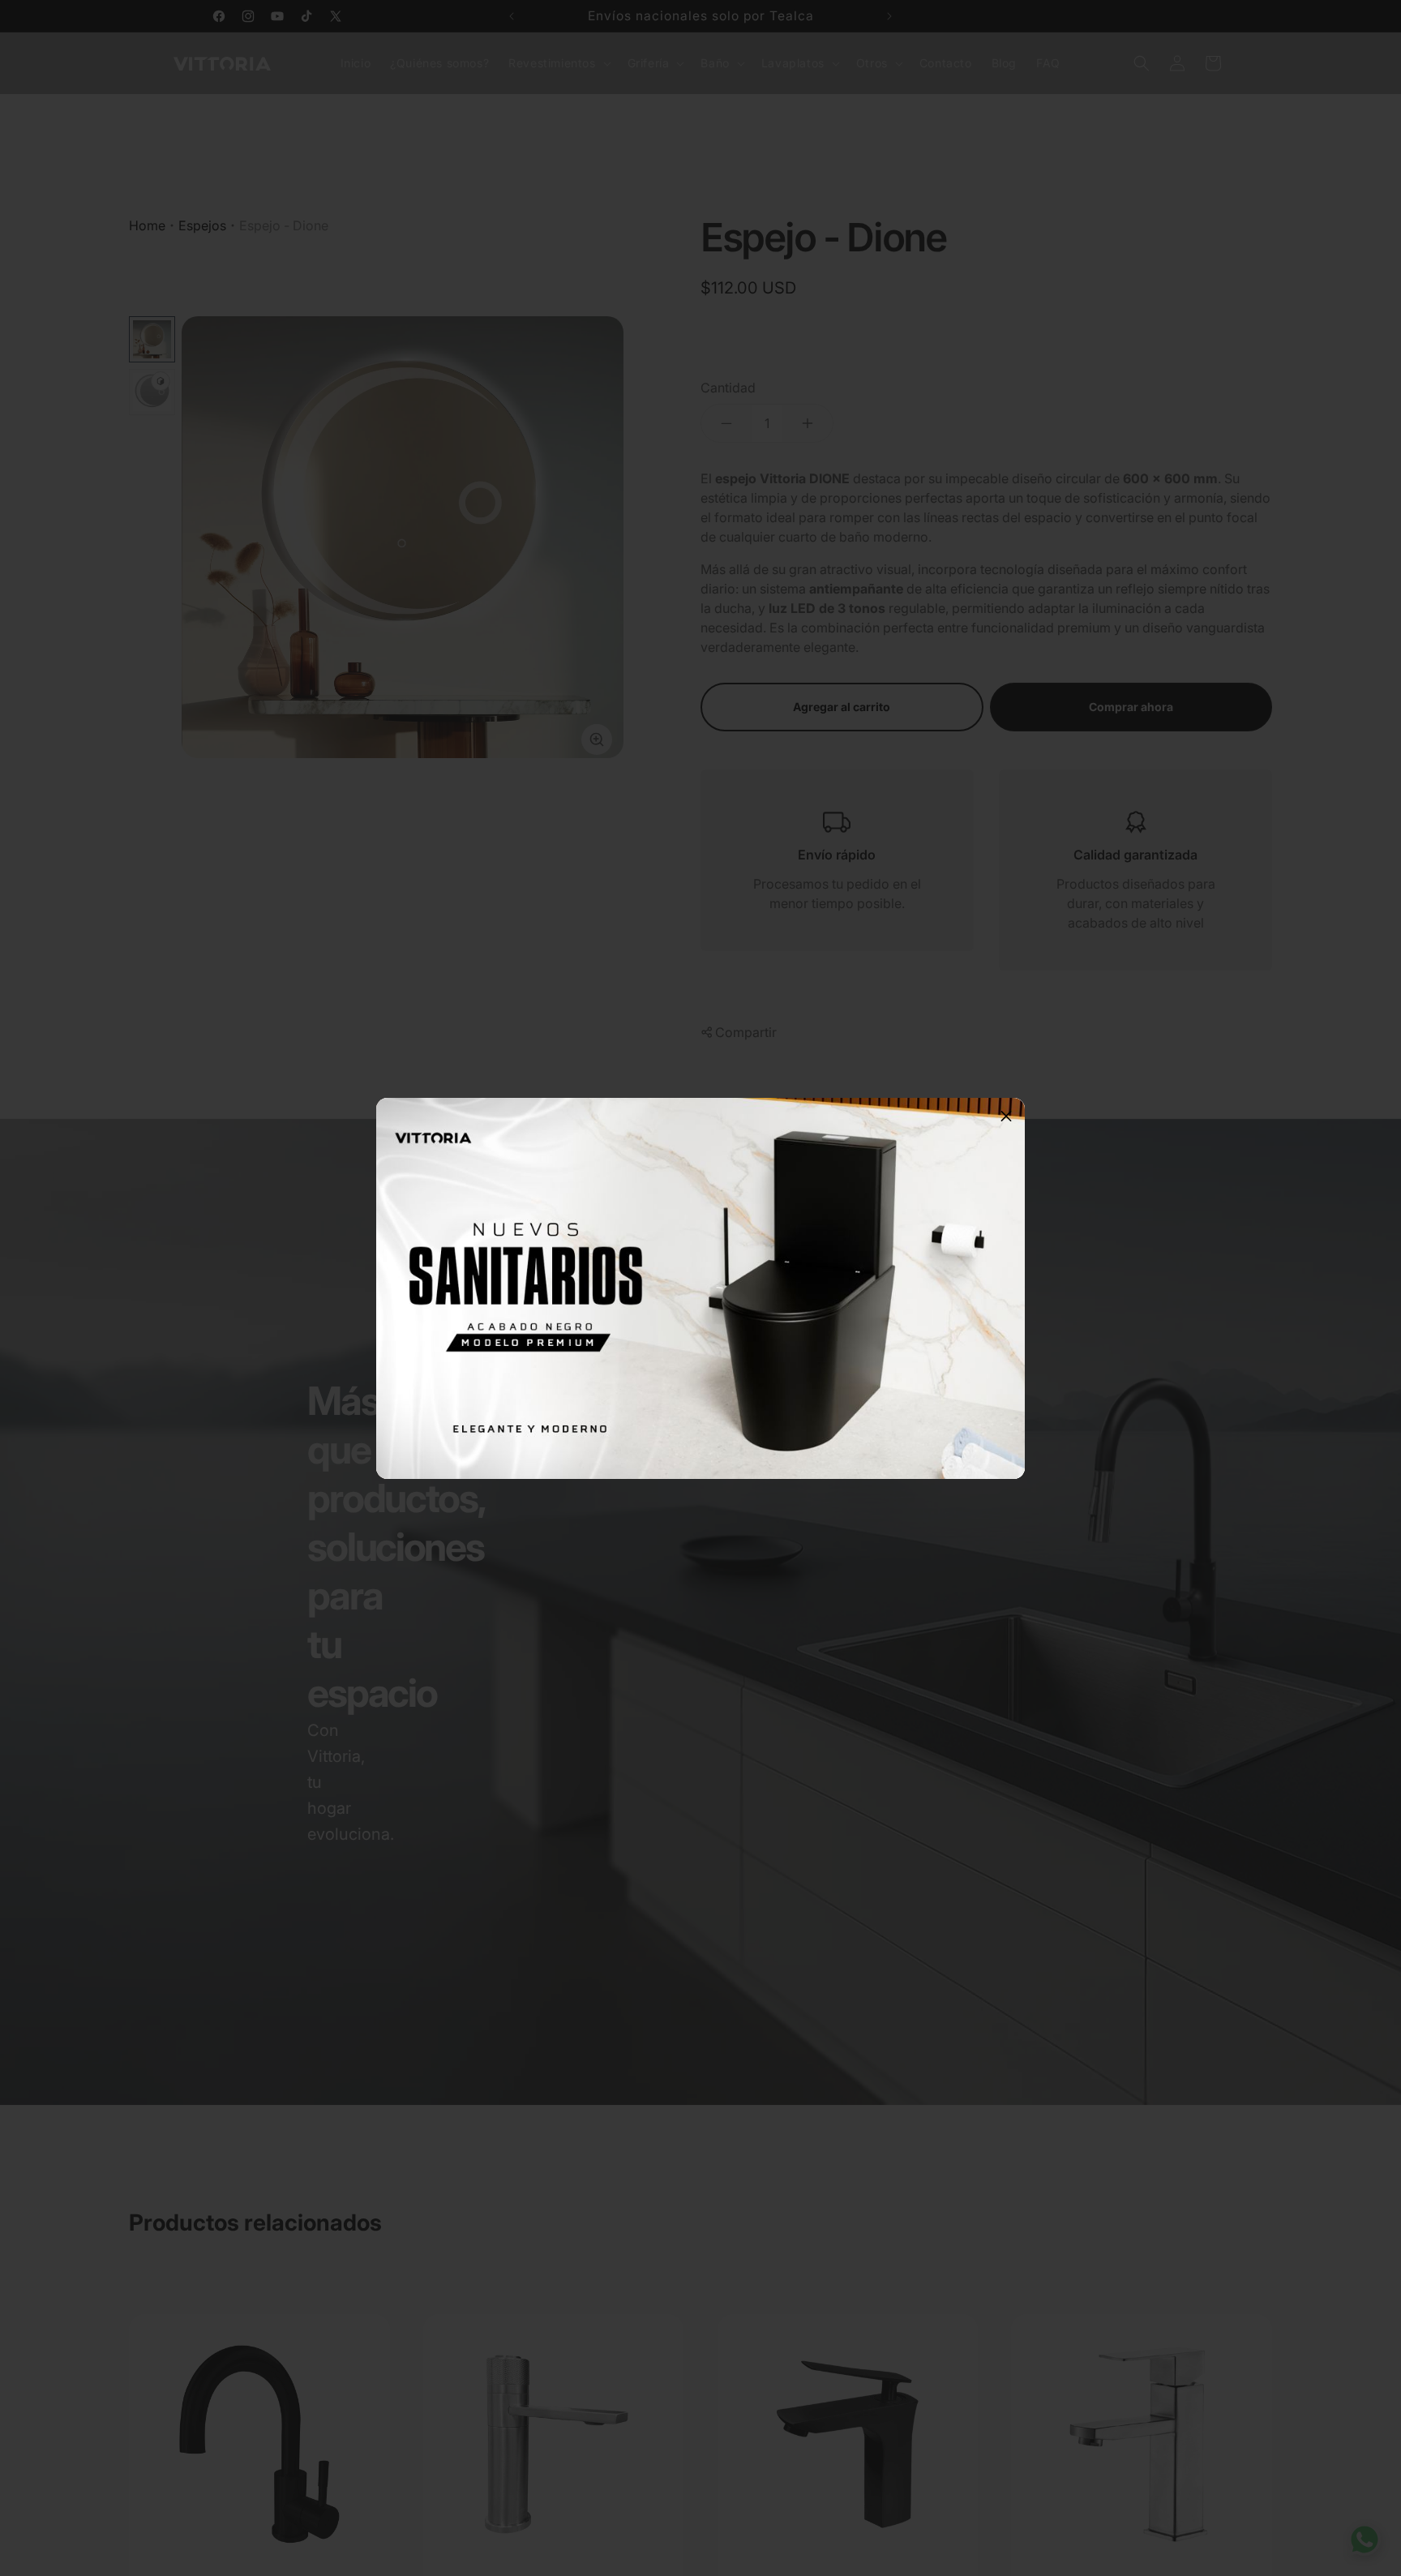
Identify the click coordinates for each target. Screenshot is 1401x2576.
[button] (1006, 1117)
